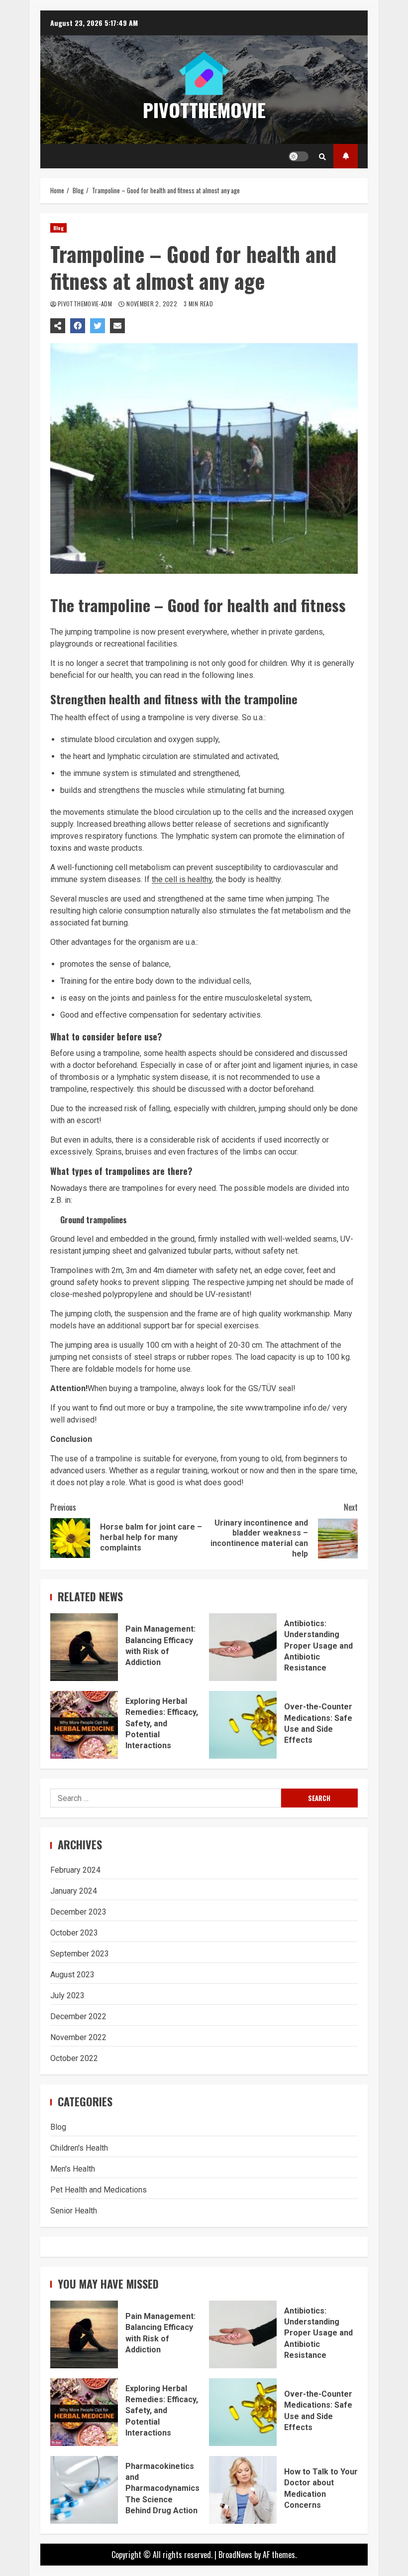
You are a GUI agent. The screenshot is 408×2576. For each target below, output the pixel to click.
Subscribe (346, 156)
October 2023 (74, 1933)
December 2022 (78, 2016)
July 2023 (67, 1996)
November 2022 (78, 2037)
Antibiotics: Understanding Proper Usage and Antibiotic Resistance (243, 1647)
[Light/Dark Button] (299, 156)
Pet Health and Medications (99, 2190)
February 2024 (75, 1870)
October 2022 (74, 2058)
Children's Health (79, 2148)
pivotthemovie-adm (86, 304)
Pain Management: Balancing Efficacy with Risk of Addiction (84, 1647)
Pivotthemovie (204, 110)
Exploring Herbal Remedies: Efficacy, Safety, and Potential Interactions (84, 1725)
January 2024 (74, 1891)
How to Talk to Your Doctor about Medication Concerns (243, 2490)
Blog (58, 228)
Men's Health (73, 2169)
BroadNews (235, 2555)
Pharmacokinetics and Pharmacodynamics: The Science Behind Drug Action (84, 2490)
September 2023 (80, 1954)
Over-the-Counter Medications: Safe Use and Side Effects (243, 1725)
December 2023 (78, 1912)
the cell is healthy (182, 879)
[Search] (322, 156)
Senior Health (74, 2211)
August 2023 (72, 1975)
